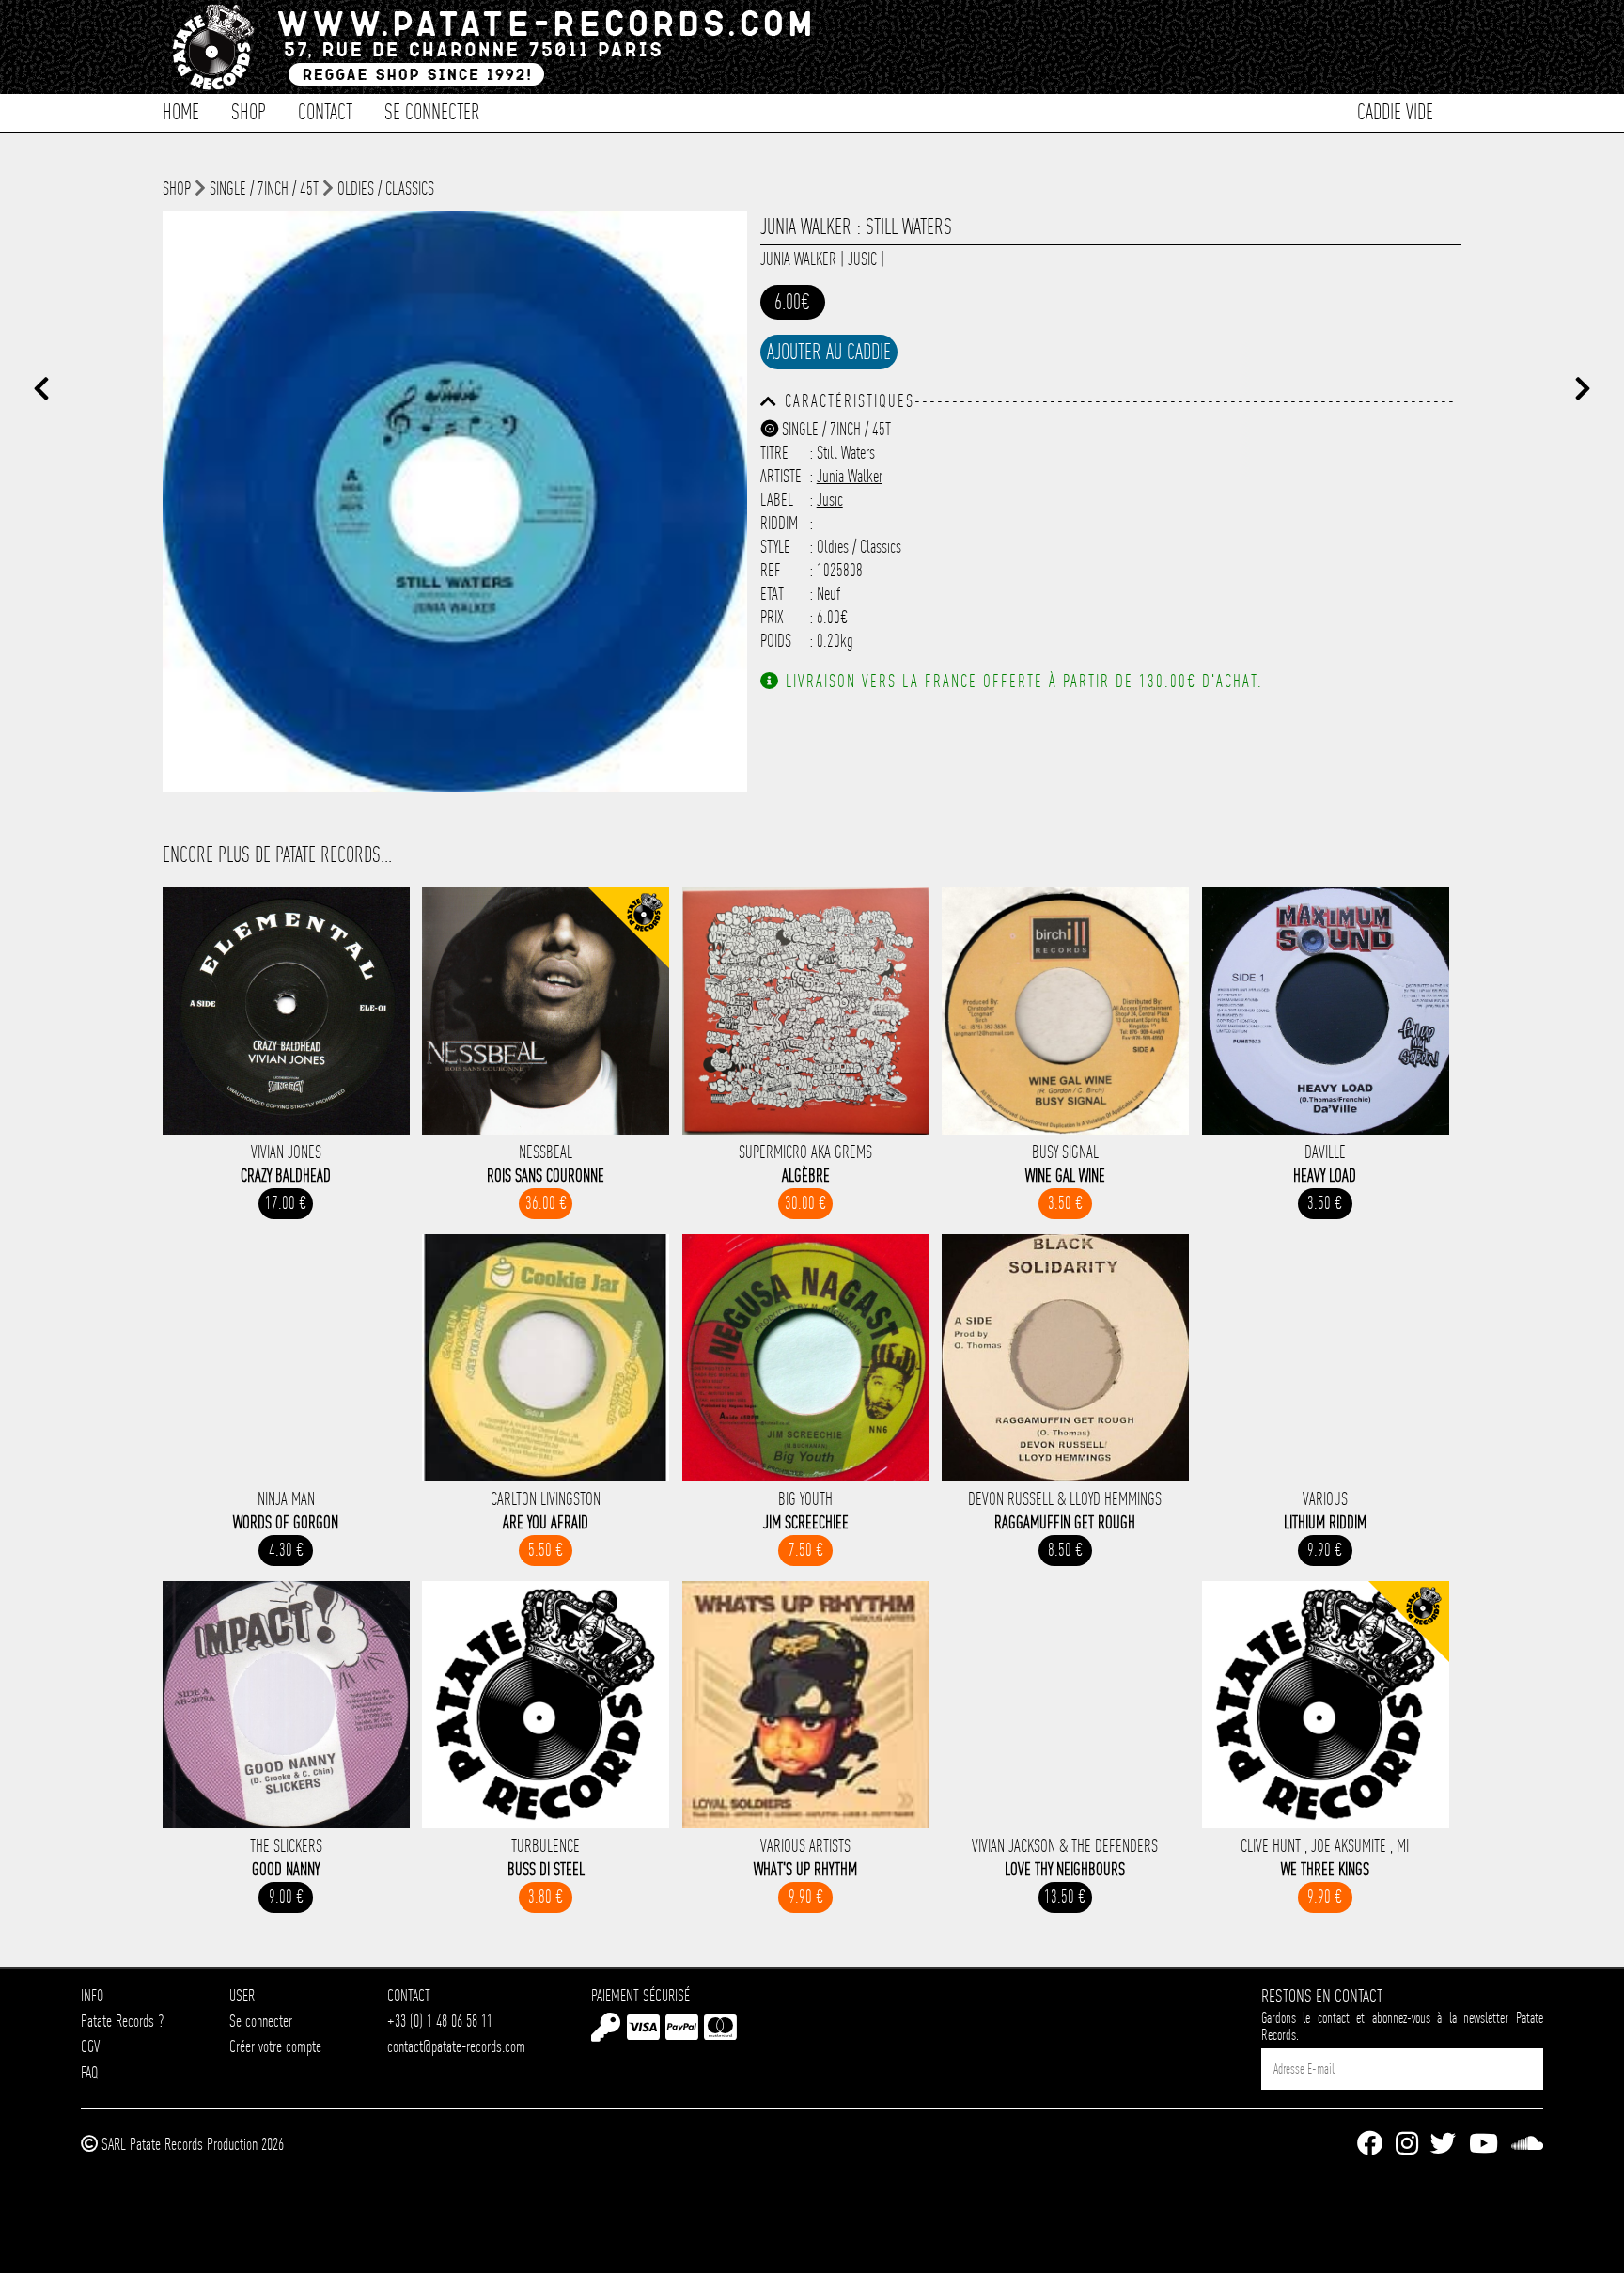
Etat (772, 594)
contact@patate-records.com (456, 2046)
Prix (772, 617)
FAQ (89, 2072)
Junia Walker (798, 259)
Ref (771, 570)
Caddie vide (1395, 110)
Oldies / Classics (386, 188)
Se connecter (432, 110)
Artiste (781, 476)
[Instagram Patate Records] (1407, 2145)
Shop (249, 110)
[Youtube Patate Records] (1483, 2145)
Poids (776, 641)
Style (775, 547)
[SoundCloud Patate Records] (1527, 2145)
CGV (90, 2046)
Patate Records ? (122, 2021)
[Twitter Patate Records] (1443, 2145)
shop (177, 188)
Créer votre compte (275, 2046)
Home (181, 110)
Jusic (862, 259)
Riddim (779, 523)
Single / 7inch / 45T (264, 188)
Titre (774, 453)
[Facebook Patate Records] (1370, 2145)
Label (777, 500)
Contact (325, 110)
